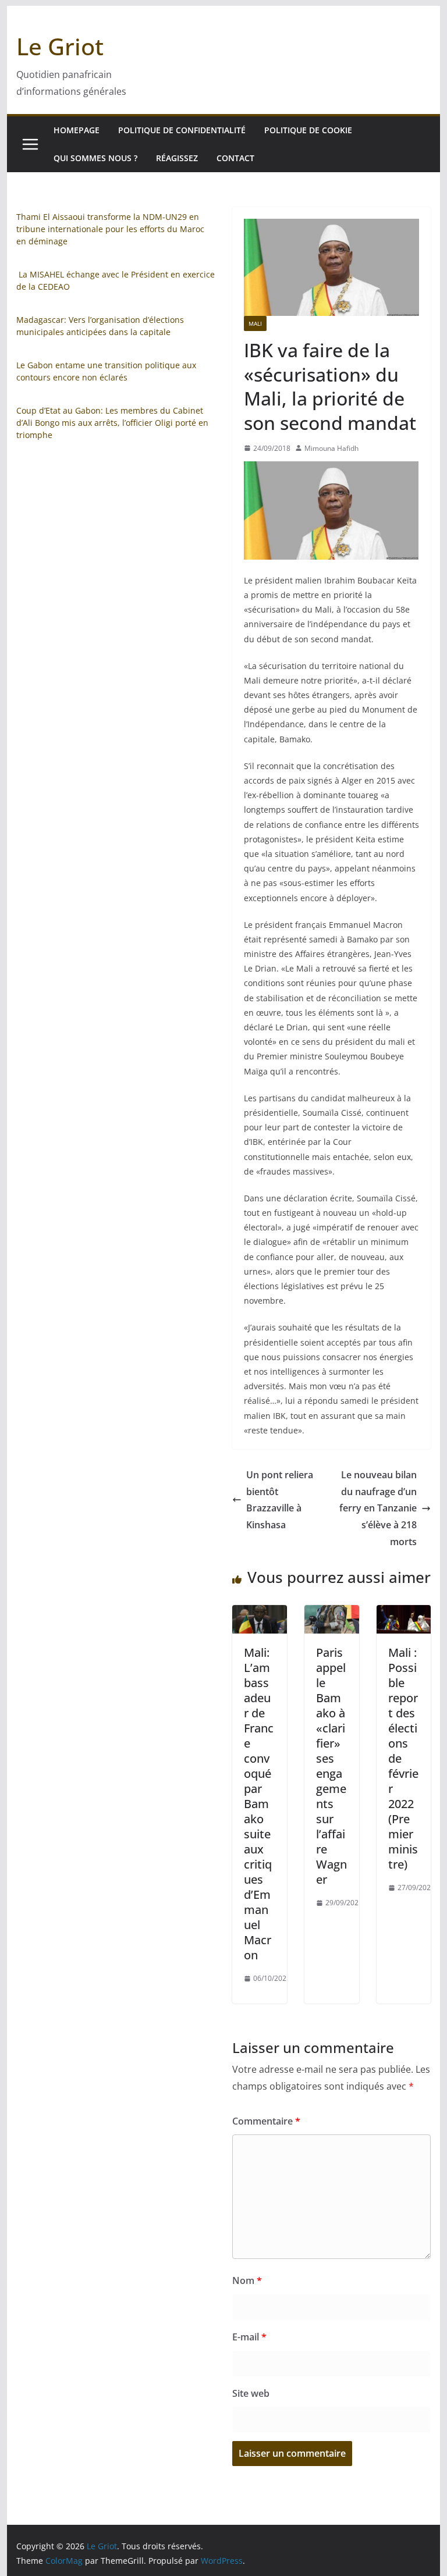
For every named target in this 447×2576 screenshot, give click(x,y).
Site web (251, 2393)
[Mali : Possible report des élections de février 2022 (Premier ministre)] (404, 1613)
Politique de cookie (308, 130)
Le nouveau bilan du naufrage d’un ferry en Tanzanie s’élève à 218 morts (378, 1508)
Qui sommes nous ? (95, 158)
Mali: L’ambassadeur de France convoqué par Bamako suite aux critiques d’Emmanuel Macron (259, 1804)
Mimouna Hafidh (331, 448)
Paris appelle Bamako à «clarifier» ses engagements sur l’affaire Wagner (331, 1766)
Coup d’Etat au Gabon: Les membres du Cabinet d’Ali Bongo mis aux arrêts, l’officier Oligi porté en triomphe (112, 423)
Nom (247, 2280)
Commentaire (266, 2121)
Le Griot (60, 46)
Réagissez (177, 158)
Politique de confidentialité (182, 130)
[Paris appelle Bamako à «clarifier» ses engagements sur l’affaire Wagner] (332, 1613)
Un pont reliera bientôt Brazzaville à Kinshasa (280, 1500)
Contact (235, 158)
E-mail (249, 2337)
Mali (255, 323)
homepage (77, 130)
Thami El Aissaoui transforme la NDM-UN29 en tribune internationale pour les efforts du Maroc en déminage (110, 229)
